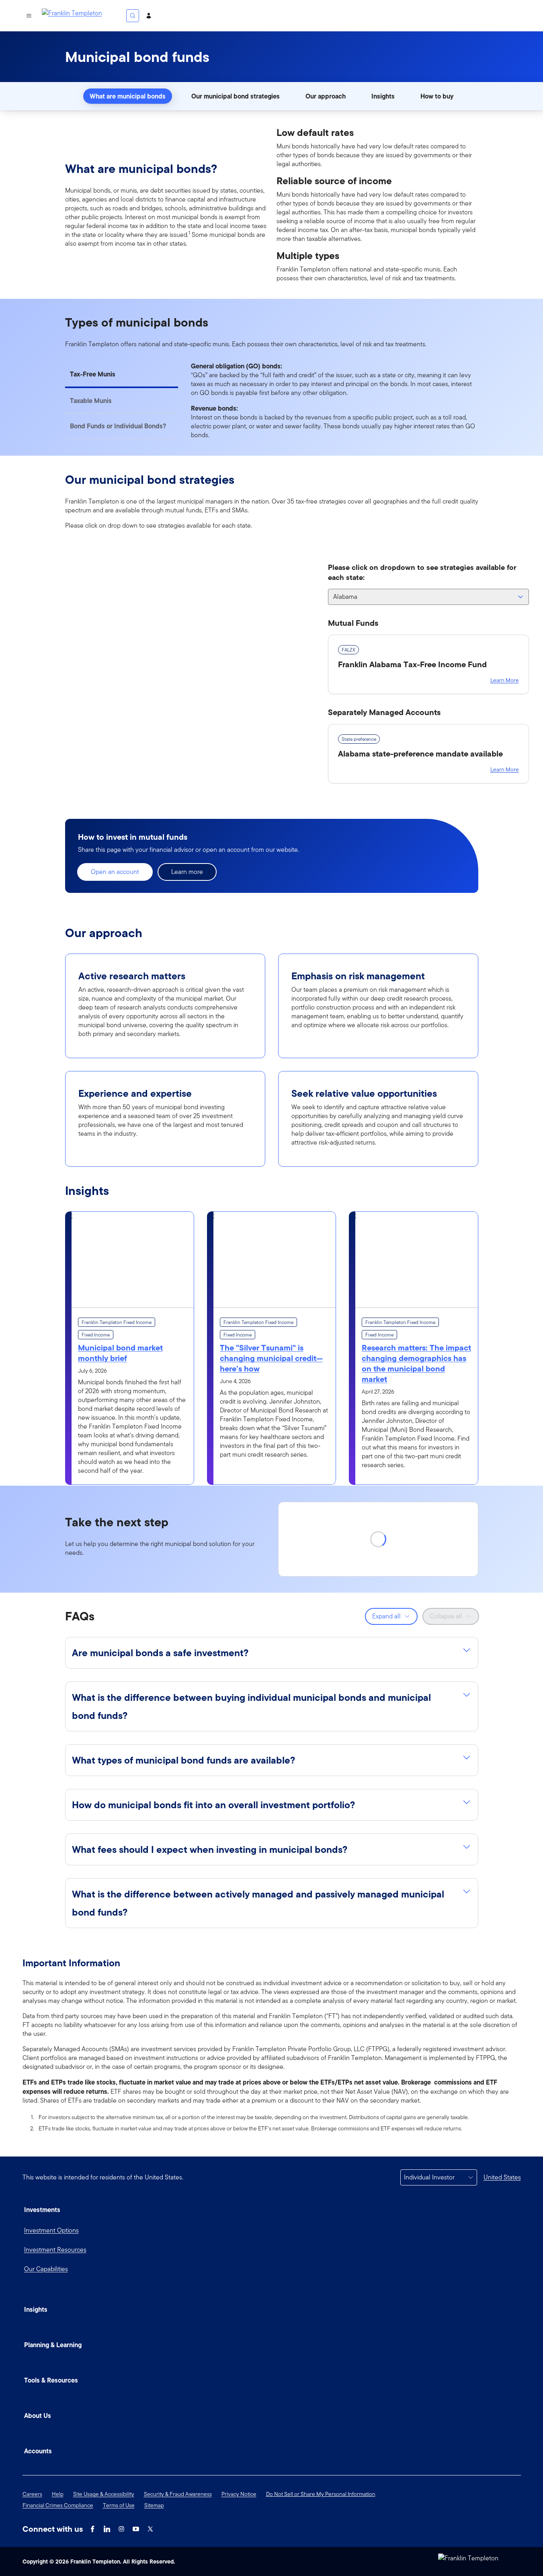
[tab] (122, 375)
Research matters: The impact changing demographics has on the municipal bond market (416, 1363)
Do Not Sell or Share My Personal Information (321, 2494)
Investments (42, 2210)
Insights (383, 96)
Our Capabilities (46, 2269)
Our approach (326, 96)
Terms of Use (119, 2505)
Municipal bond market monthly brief (120, 1353)
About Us (38, 2416)
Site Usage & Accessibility (104, 2494)
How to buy (437, 96)
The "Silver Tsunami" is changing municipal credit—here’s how (271, 1358)
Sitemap (154, 2505)
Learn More (505, 680)
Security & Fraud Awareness (178, 2494)
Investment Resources (55, 2250)
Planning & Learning (53, 2345)
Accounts (38, 2451)
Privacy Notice (239, 2494)
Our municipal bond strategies (236, 96)
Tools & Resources (51, 2380)
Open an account (115, 872)
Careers (32, 2494)
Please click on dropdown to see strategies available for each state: (422, 572)
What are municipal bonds (128, 96)
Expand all (386, 1616)
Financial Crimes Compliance (58, 2505)
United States (502, 2177)
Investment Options (51, 2230)
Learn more (187, 872)
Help (58, 2494)
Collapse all (446, 1616)
